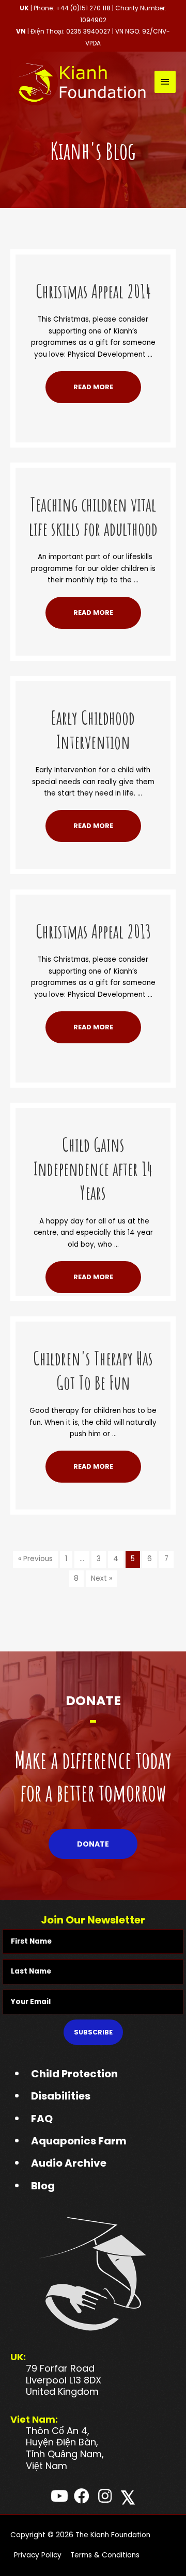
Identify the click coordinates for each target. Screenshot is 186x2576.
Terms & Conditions (105, 2555)
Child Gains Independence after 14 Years (93, 1169)
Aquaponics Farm (79, 2141)
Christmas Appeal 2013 (93, 931)
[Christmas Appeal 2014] (93, 260)
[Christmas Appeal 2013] (93, 900)
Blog (43, 2186)
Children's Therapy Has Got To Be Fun (93, 1370)
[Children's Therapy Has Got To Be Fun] (93, 1327)
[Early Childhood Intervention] (93, 686)
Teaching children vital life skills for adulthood (93, 516)
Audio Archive (69, 2163)
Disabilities (61, 2096)
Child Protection (74, 2074)
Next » (102, 1578)
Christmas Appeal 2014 (93, 291)
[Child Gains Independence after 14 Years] (93, 1113)
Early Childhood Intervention (93, 730)
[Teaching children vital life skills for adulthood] (93, 473)
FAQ (42, 2119)
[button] (93, 387)
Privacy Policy (38, 2555)
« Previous (35, 1559)
